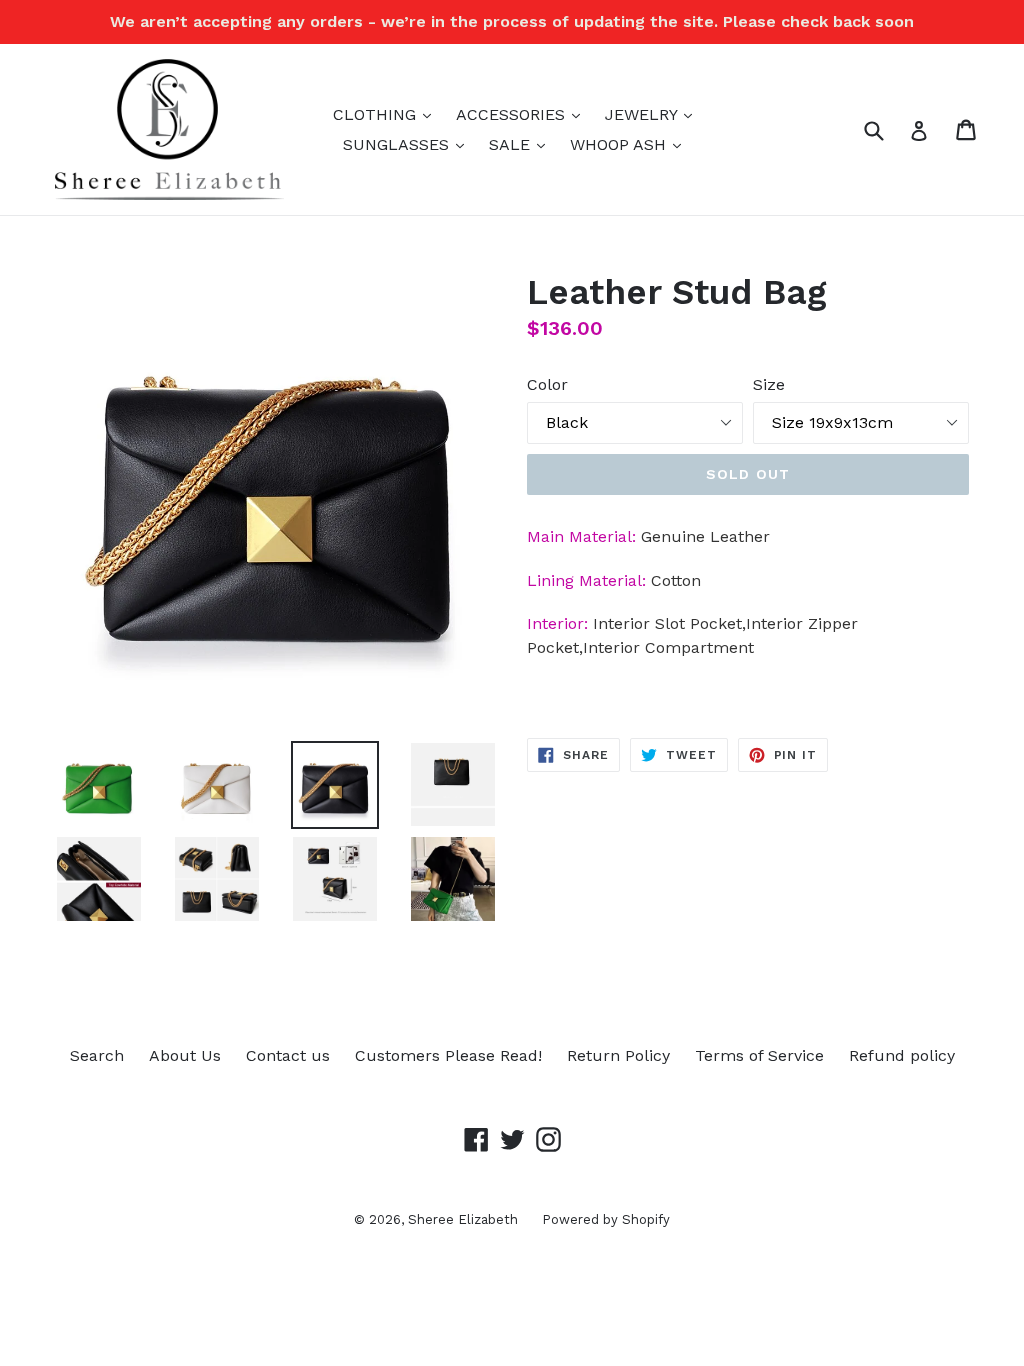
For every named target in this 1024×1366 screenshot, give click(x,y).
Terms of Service (759, 1055)
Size (769, 384)
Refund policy (902, 1055)
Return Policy (618, 1055)
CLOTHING (387, 114)
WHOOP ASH (630, 144)
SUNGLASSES (408, 144)
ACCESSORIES (523, 114)
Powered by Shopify (606, 1219)
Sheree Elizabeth (465, 1219)
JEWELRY (653, 114)
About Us (185, 1055)
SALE (522, 144)
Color (547, 384)
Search (97, 1055)
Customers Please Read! (448, 1055)
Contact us (288, 1055)
